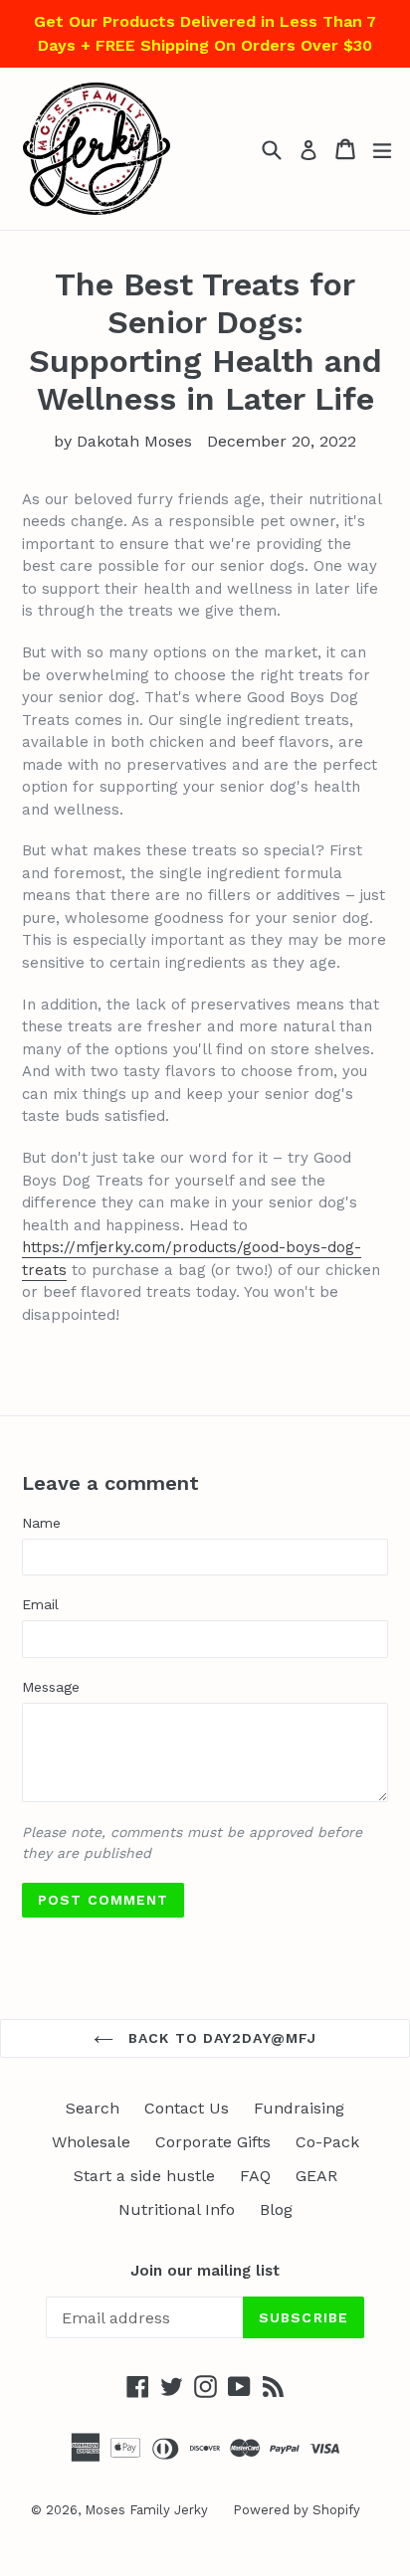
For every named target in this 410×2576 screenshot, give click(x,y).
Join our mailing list (205, 2271)
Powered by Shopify (297, 2510)
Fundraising (299, 2108)
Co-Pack (327, 2142)
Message (51, 1687)
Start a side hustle (144, 2176)
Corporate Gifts (213, 2142)
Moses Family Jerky (146, 2510)
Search (93, 2108)
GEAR (316, 2176)
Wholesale (91, 2142)
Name (41, 1523)
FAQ (255, 2176)
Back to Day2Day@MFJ (220, 2038)
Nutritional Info (177, 2209)
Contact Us (187, 2108)
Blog (276, 2209)
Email (40, 1604)
